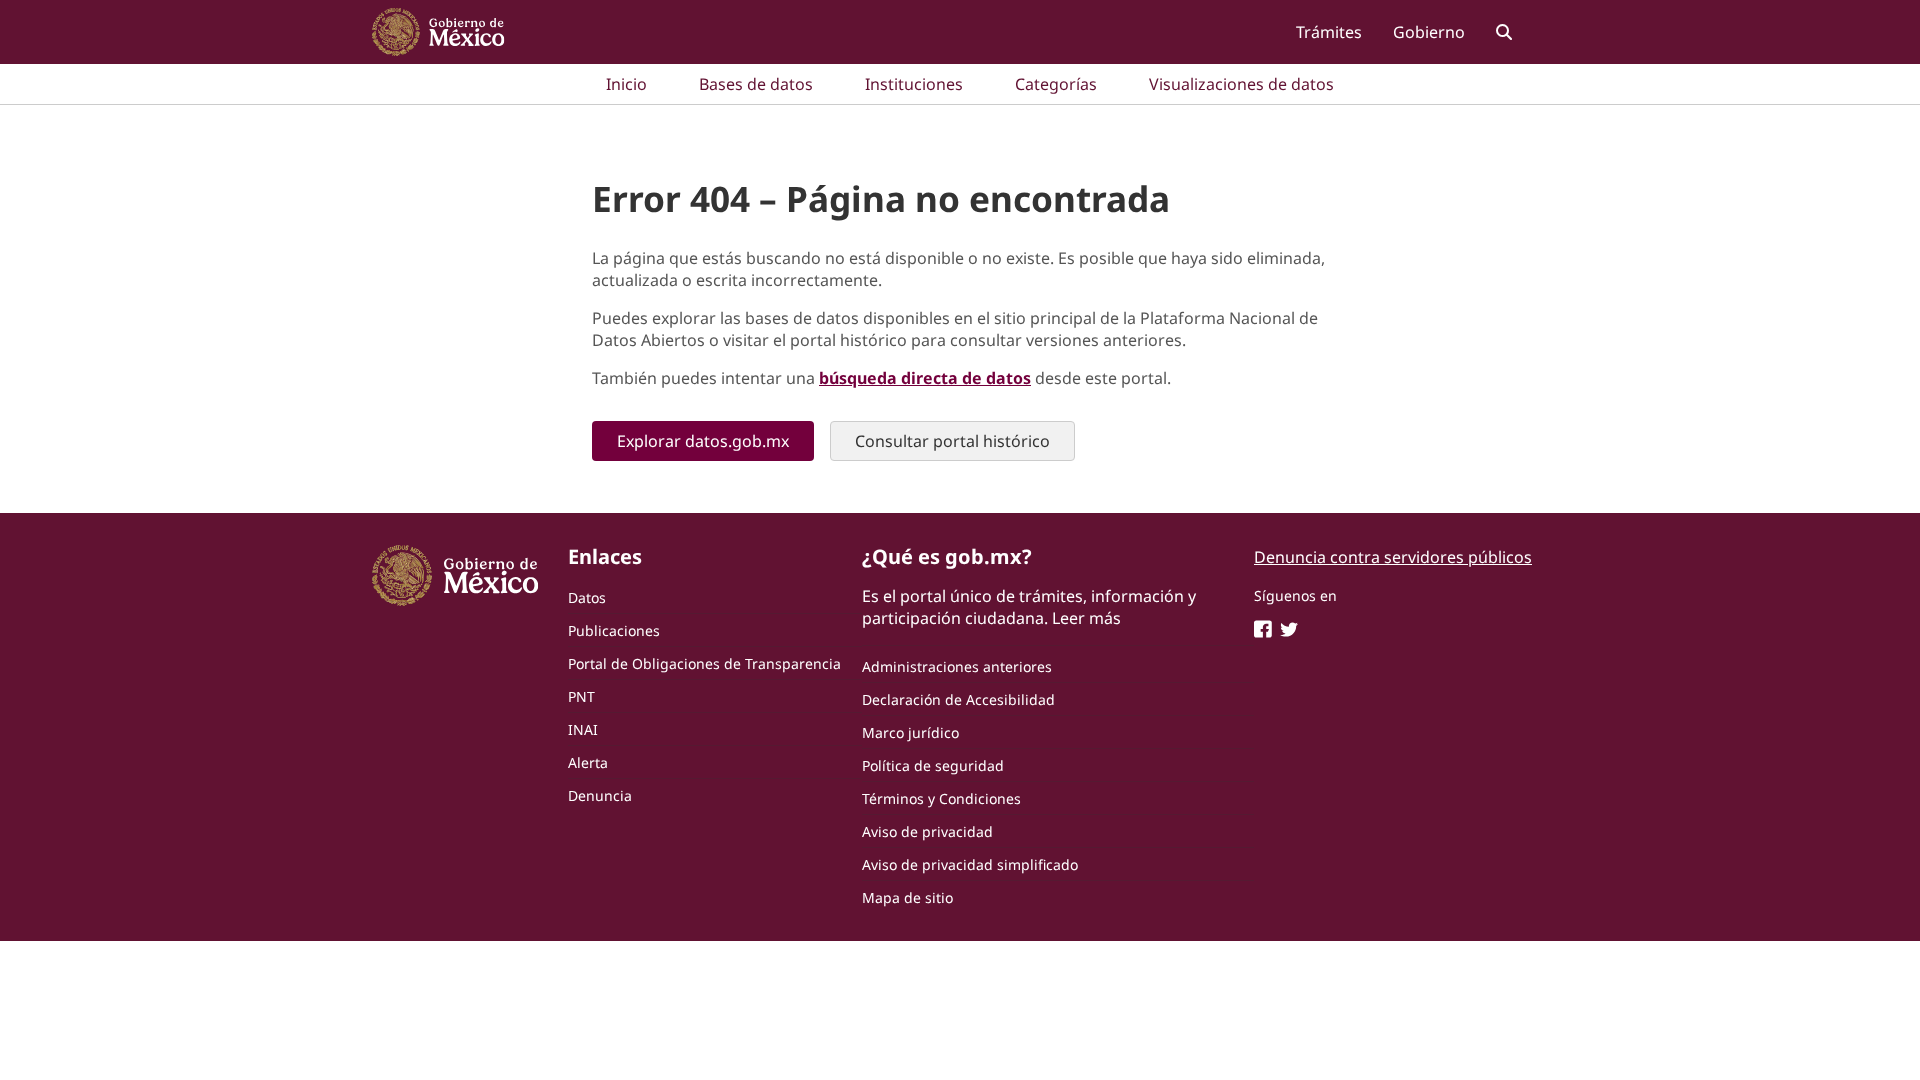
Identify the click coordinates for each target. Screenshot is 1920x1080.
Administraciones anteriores (957, 666)
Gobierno (1429, 32)
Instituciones (914, 84)
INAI (583, 729)
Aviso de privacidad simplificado (970, 864)
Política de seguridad (933, 765)
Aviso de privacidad (927, 831)
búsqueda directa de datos (925, 378)
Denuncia (600, 795)
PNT (581, 696)
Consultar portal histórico (952, 441)
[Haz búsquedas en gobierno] (1503, 31)
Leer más (1086, 618)
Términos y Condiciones (941, 798)
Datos (587, 597)
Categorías (1056, 84)
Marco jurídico (910, 732)
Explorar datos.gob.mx (703, 441)
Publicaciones (614, 630)
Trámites (1329, 32)
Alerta (588, 762)
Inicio (626, 84)
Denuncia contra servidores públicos (1393, 557)
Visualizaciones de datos (1241, 84)
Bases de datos (756, 84)
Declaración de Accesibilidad (958, 699)
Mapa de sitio (907, 897)
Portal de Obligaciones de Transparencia (704, 663)
